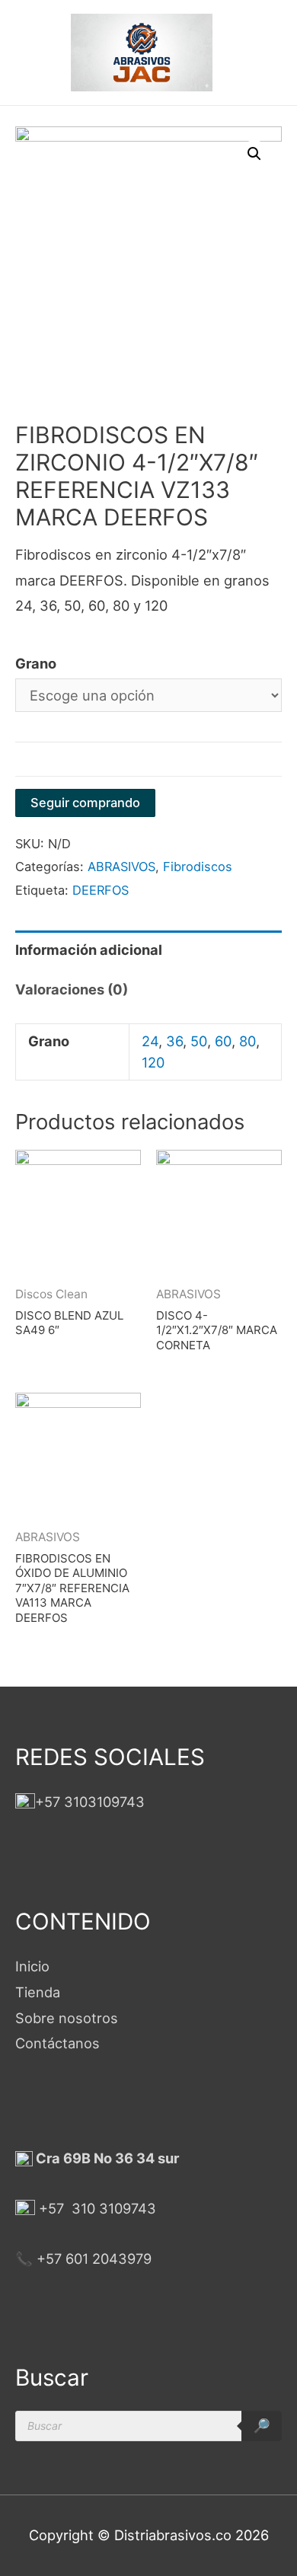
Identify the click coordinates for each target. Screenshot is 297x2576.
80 (247, 1041)
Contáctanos (57, 2043)
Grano (36, 663)
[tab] (148, 950)
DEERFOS (101, 890)
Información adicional (89, 950)
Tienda (38, 1992)
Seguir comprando (85, 803)
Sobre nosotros (67, 2018)
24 (150, 1041)
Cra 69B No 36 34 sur (106, 2158)
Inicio (32, 1966)
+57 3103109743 (90, 1802)
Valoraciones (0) (72, 989)
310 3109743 (112, 2208)
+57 (51, 2208)
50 (199, 1041)
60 (223, 1041)
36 (174, 1041)
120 (153, 1062)
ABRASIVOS (121, 867)
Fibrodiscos (198, 867)
